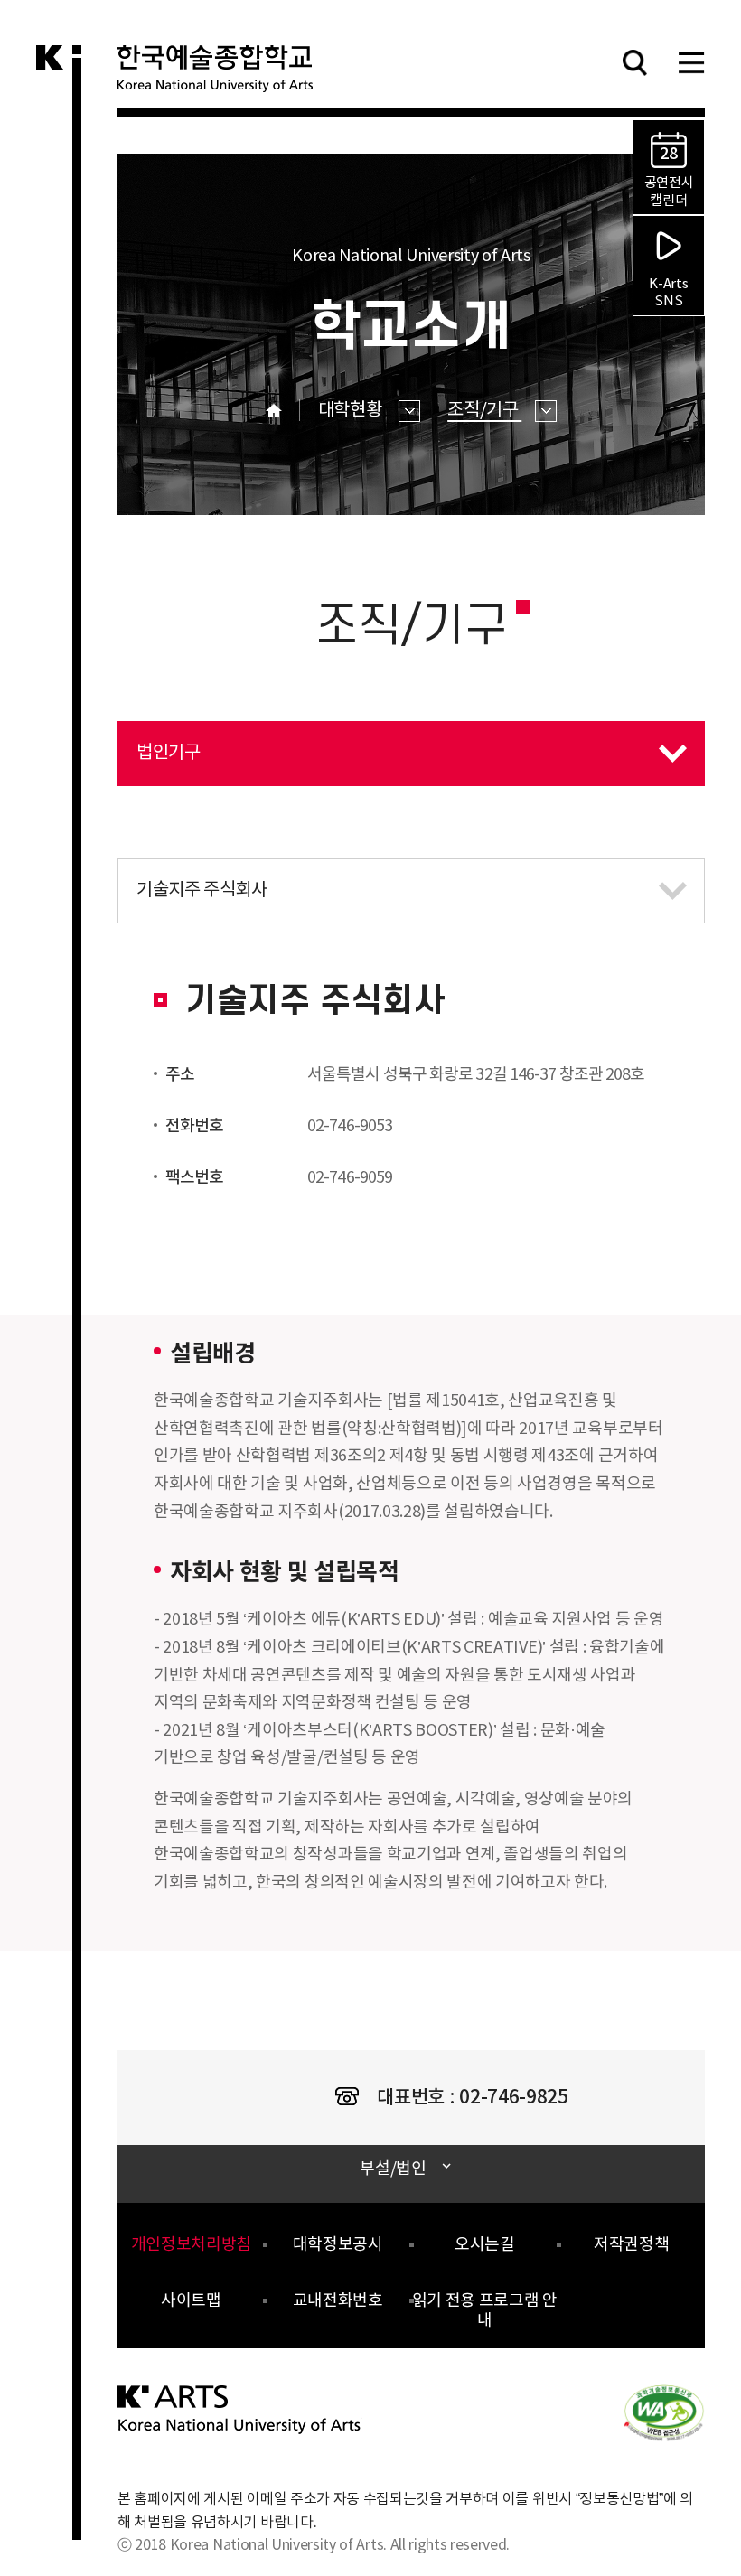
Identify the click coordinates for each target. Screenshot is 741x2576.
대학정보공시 (338, 2245)
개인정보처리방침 (191, 2245)
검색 (634, 62)
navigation (691, 62)
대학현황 (352, 411)
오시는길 (485, 2245)
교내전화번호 (338, 2301)
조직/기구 (484, 411)
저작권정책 (631, 2245)
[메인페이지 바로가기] (240, 2409)
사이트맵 (191, 2301)
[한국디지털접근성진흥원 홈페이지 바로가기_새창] (664, 2412)
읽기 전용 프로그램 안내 (485, 2311)
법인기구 (159, 742)
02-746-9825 (513, 2098)
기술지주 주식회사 (192, 880)
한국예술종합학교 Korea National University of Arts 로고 (226, 76)
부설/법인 (393, 2169)
